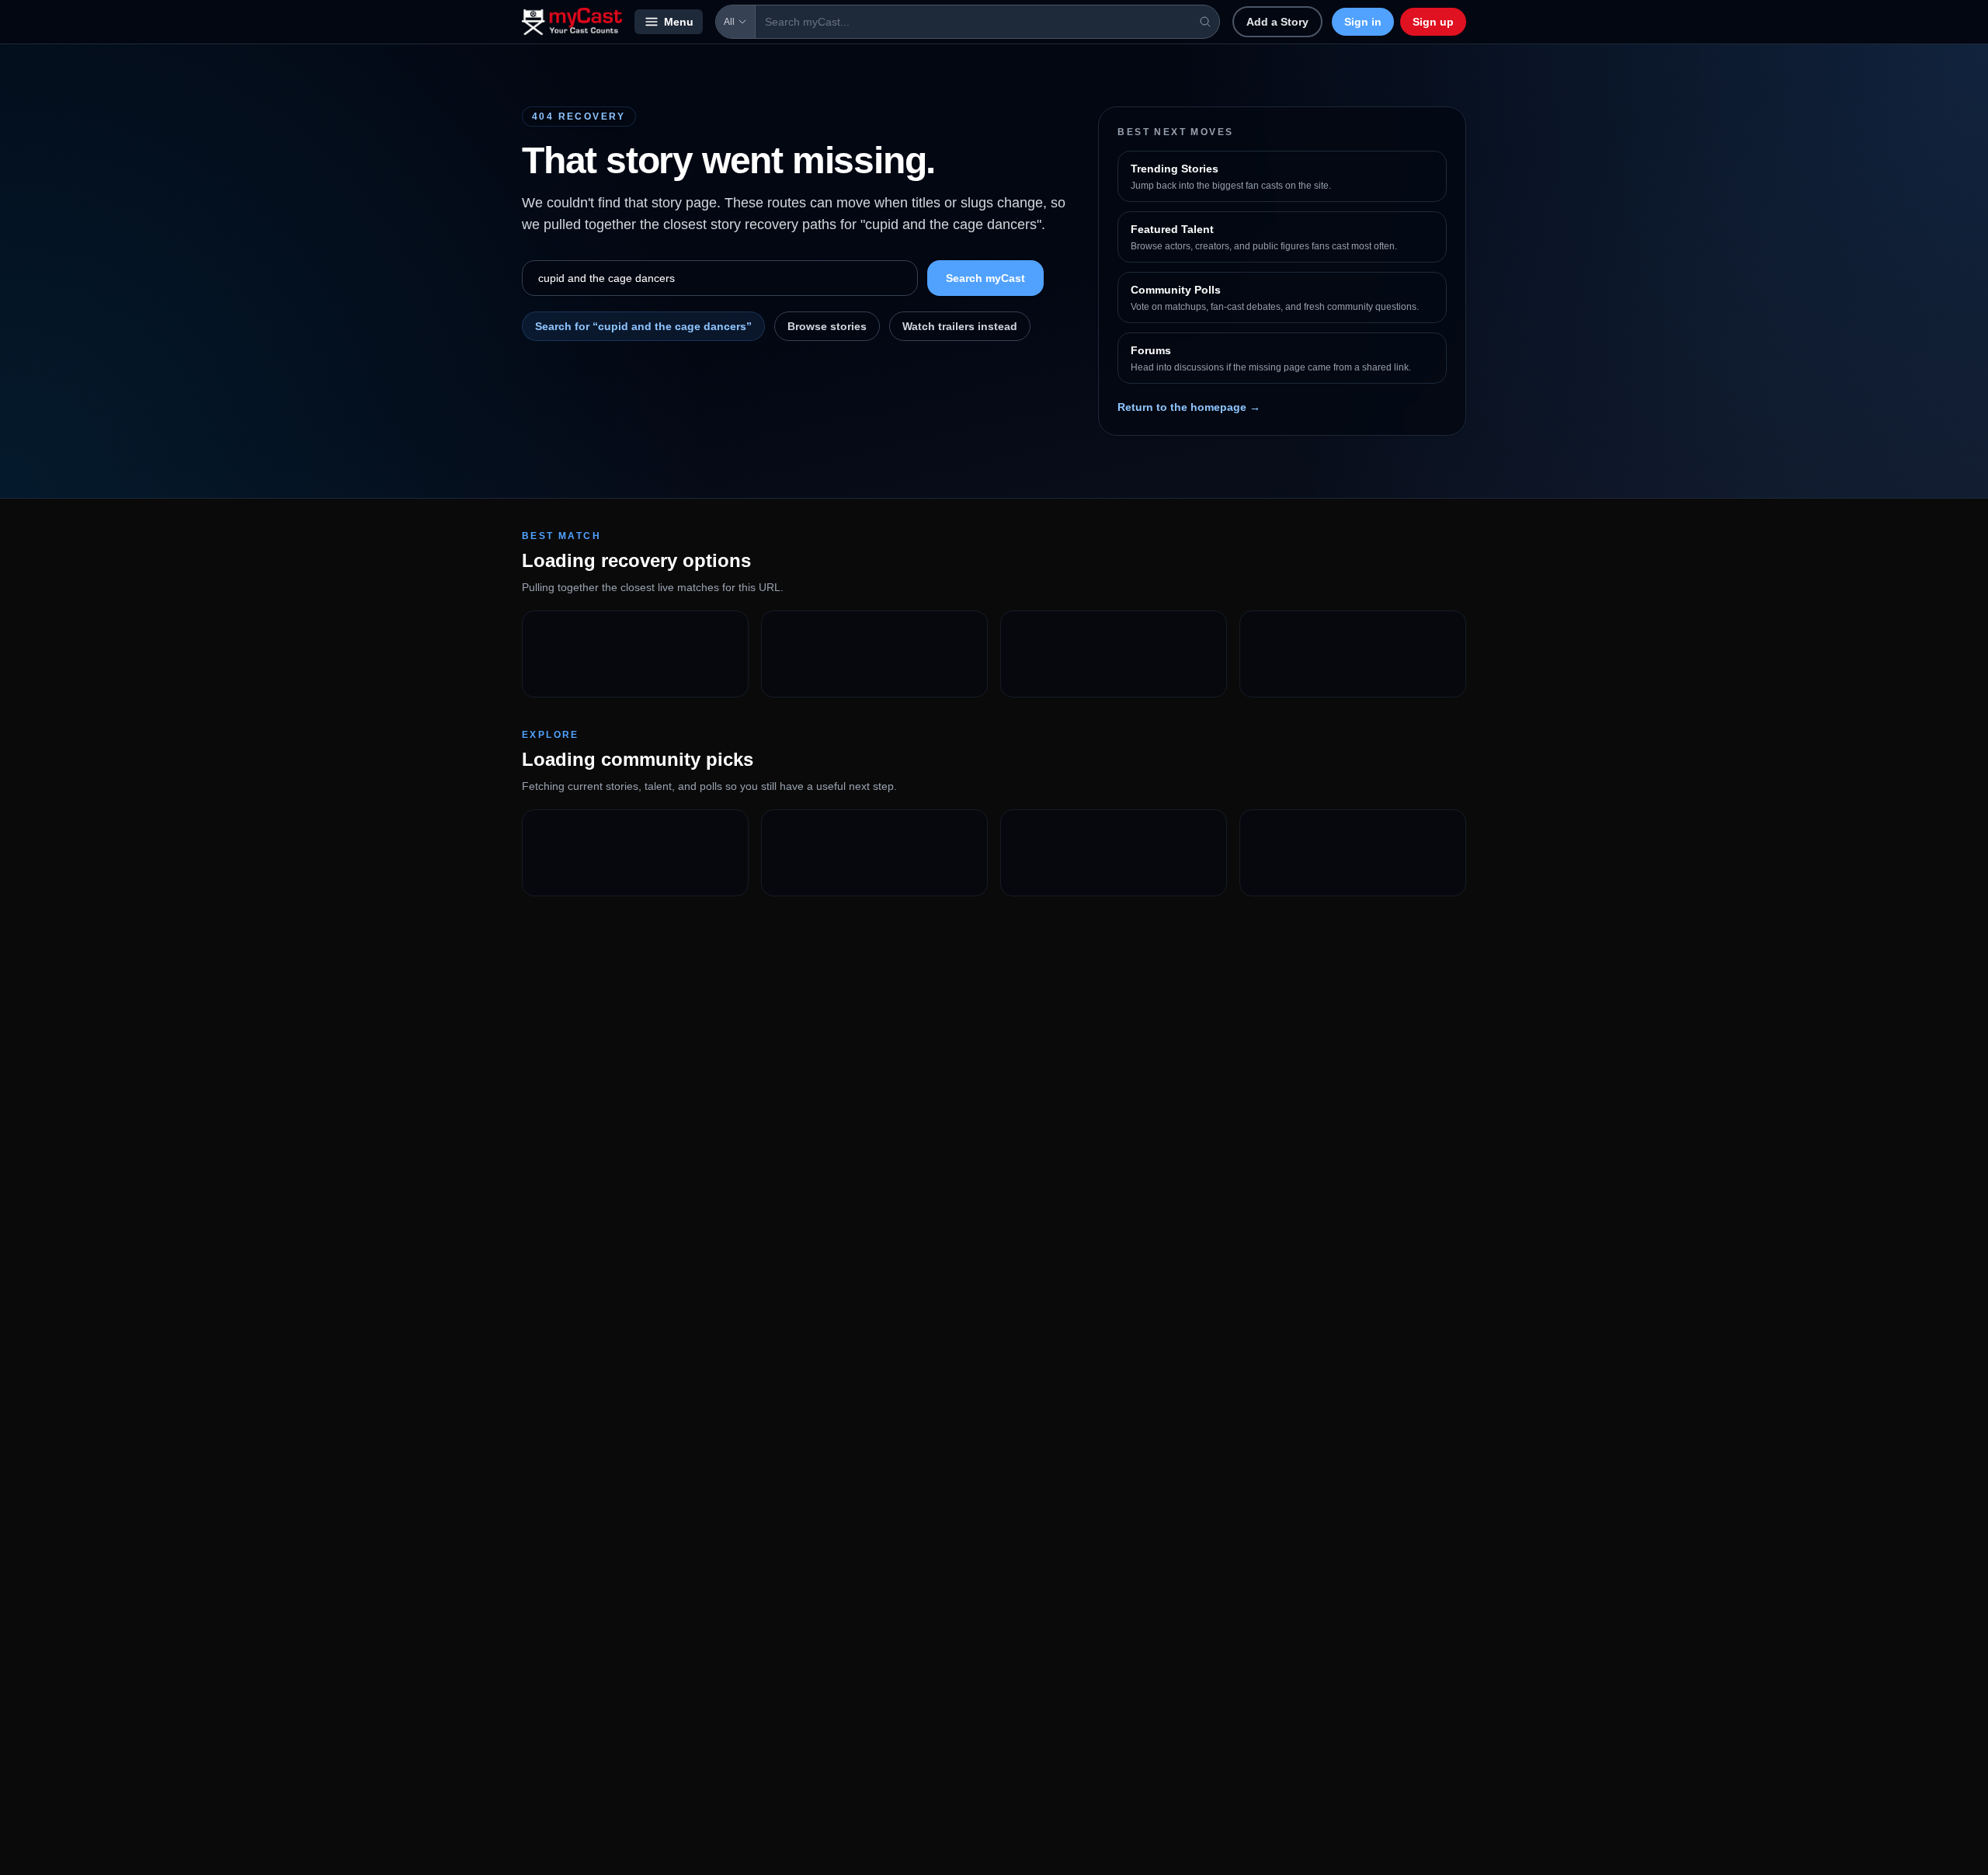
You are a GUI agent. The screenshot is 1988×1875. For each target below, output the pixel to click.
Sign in (1363, 22)
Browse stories (827, 326)
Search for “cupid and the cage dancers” (643, 326)
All (729, 22)
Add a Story (1277, 22)
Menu (679, 22)
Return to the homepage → (1189, 407)
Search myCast (985, 278)
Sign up (1433, 22)
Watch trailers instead (960, 326)
